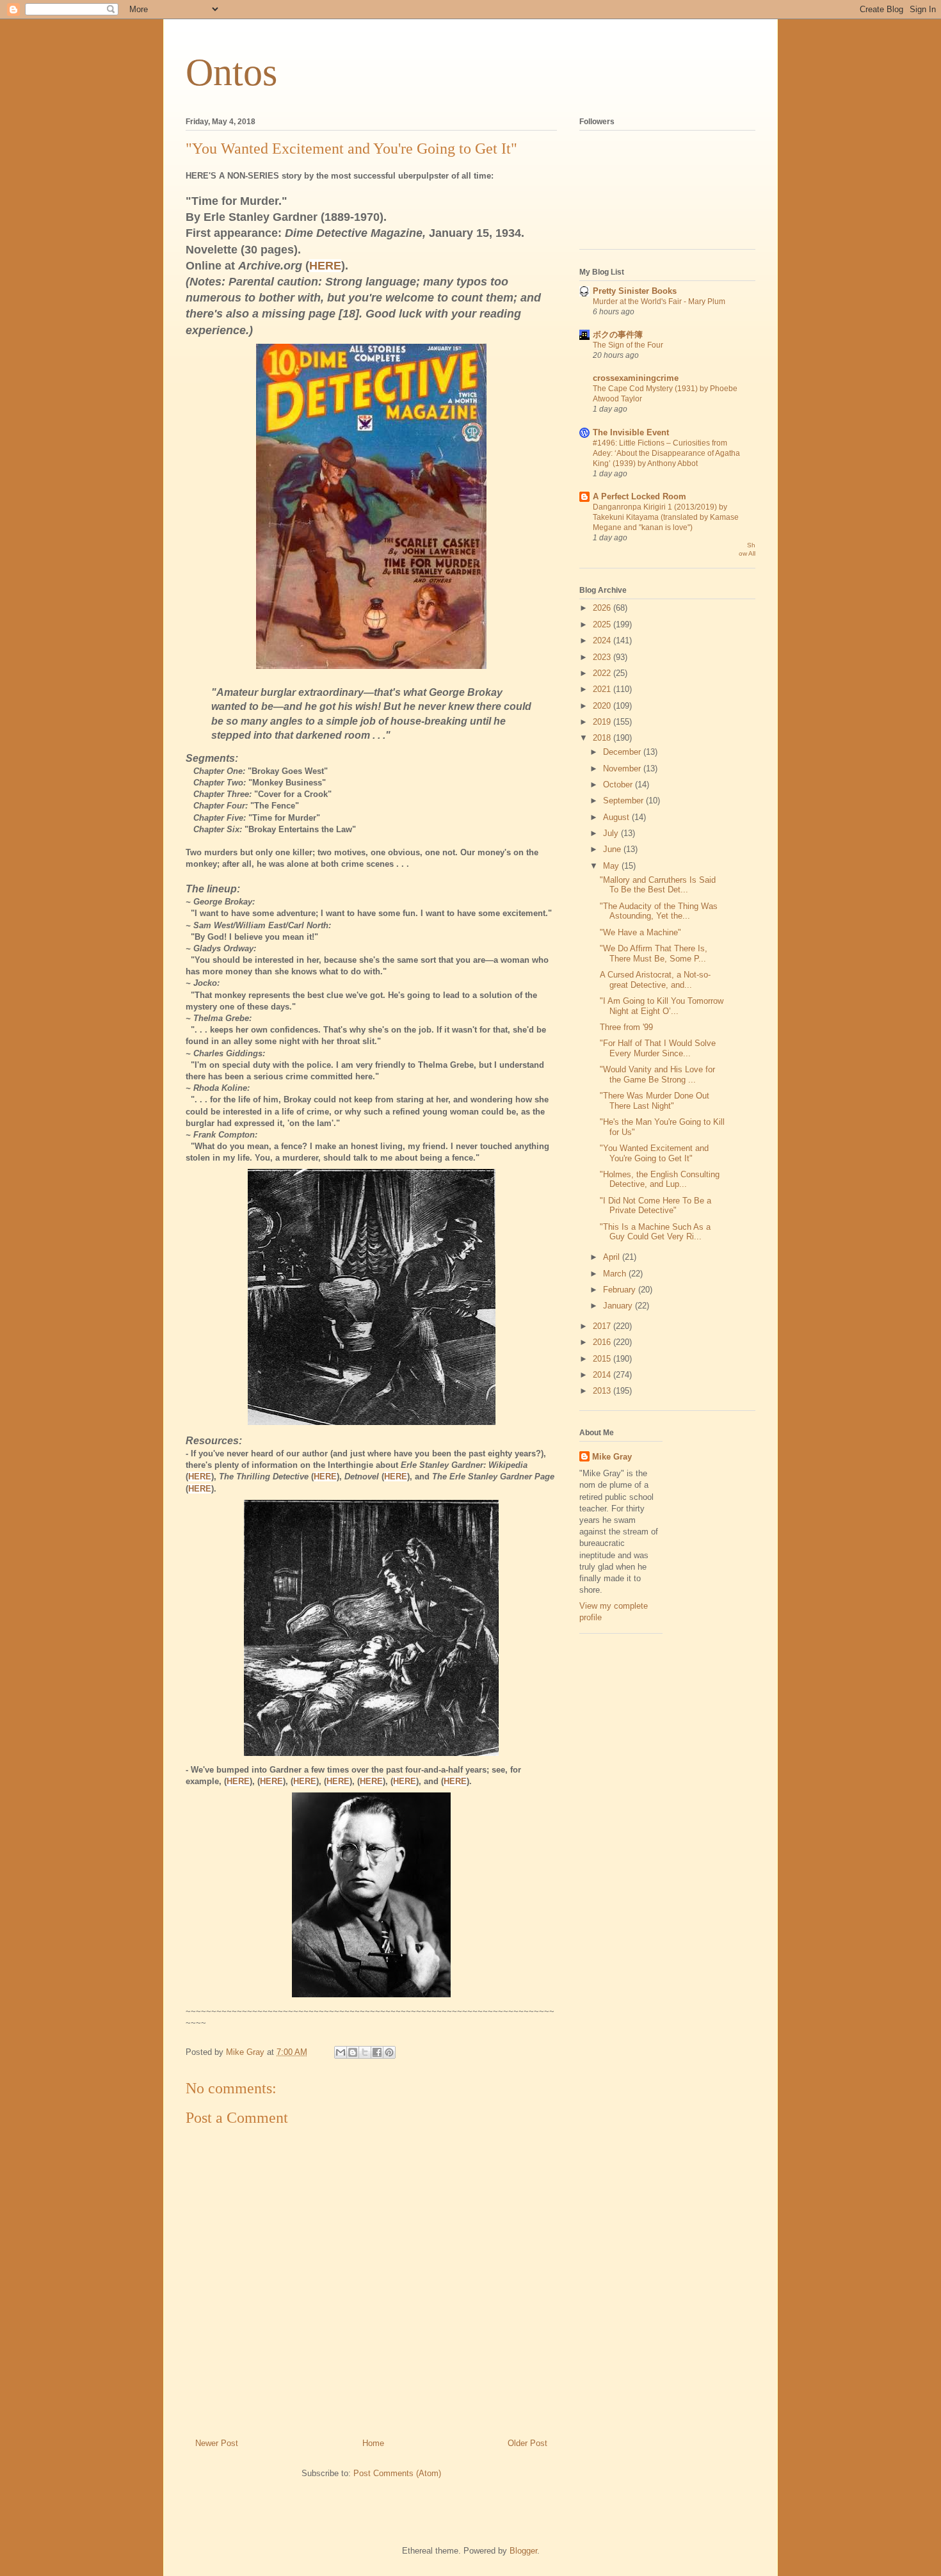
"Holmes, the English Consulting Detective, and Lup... (660, 1179)
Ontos (231, 72)
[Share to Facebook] (377, 2052)
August (617, 817)
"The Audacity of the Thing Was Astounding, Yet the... (659, 911)
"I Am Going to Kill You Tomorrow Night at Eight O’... (662, 1006)
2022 (603, 673)
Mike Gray (612, 1457)
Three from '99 (626, 1027)
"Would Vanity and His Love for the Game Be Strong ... (657, 1075)
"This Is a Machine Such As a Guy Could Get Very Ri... (655, 1232)
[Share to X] (365, 2052)
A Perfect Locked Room (639, 496)
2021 (603, 689)
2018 (603, 738)
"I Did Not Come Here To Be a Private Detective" (655, 1206)
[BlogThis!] (353, 2052)
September (624, 801)
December (623, 752)
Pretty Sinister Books (635, 291)
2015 (603, 1359)
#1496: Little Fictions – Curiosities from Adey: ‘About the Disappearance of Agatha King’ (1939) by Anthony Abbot (666, 453)
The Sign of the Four (628, 345)
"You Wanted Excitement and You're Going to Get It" (654, 1153)
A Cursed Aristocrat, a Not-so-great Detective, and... (655, 980)
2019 (603, 722)
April (613, 1257)
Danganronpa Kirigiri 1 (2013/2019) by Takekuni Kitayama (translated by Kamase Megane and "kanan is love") (666, 517)
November (623, 769)
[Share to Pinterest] (389, 2052)
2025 (603, 624)
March (616, 1274)
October (619, 785)
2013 (603, 1391)
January (619, 1306)
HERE (325, 1477)
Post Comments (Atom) (397, 2473)
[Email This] (341, 2052)
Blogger (523, 2551)
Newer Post (217, 2443)
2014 (603, 1375)
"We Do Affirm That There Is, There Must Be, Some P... (654, 954)
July (612, 833)
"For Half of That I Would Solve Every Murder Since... (658, 1048)
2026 (603, 608)
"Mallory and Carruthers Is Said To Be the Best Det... (658, 885)
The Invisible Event (631, 432)
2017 (603, 1326)
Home (373, 2443)
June (613, 849)
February (621, 1290)
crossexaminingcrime (636, 378)
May (612, 866)
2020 (603, 706)
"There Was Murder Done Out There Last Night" (655, 1101)
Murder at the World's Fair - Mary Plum (659, 302)
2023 (603, 657)
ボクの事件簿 (618, 334)
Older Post (527, 2443)
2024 (603, 640)
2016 (603, 1342)
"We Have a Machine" (640, 932)
